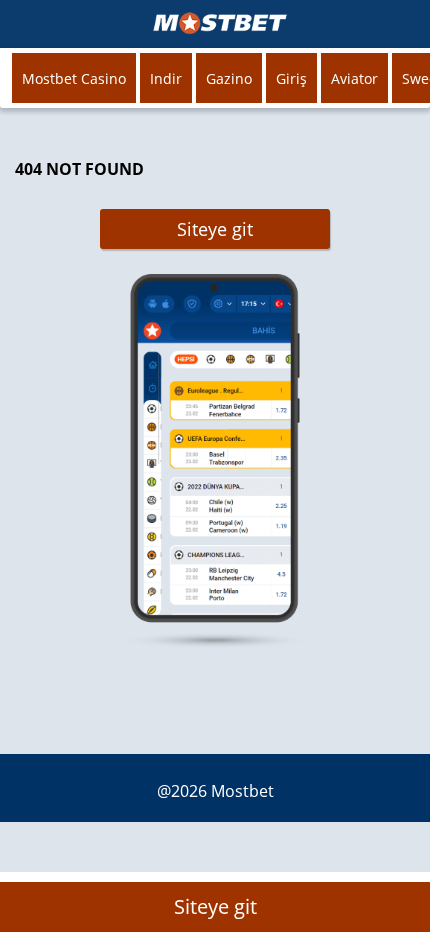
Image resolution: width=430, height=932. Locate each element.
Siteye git (215, 229)
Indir (166, 78)
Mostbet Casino (74, 78)
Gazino (229, 78)
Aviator (354, 78)
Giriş (291, 78)
